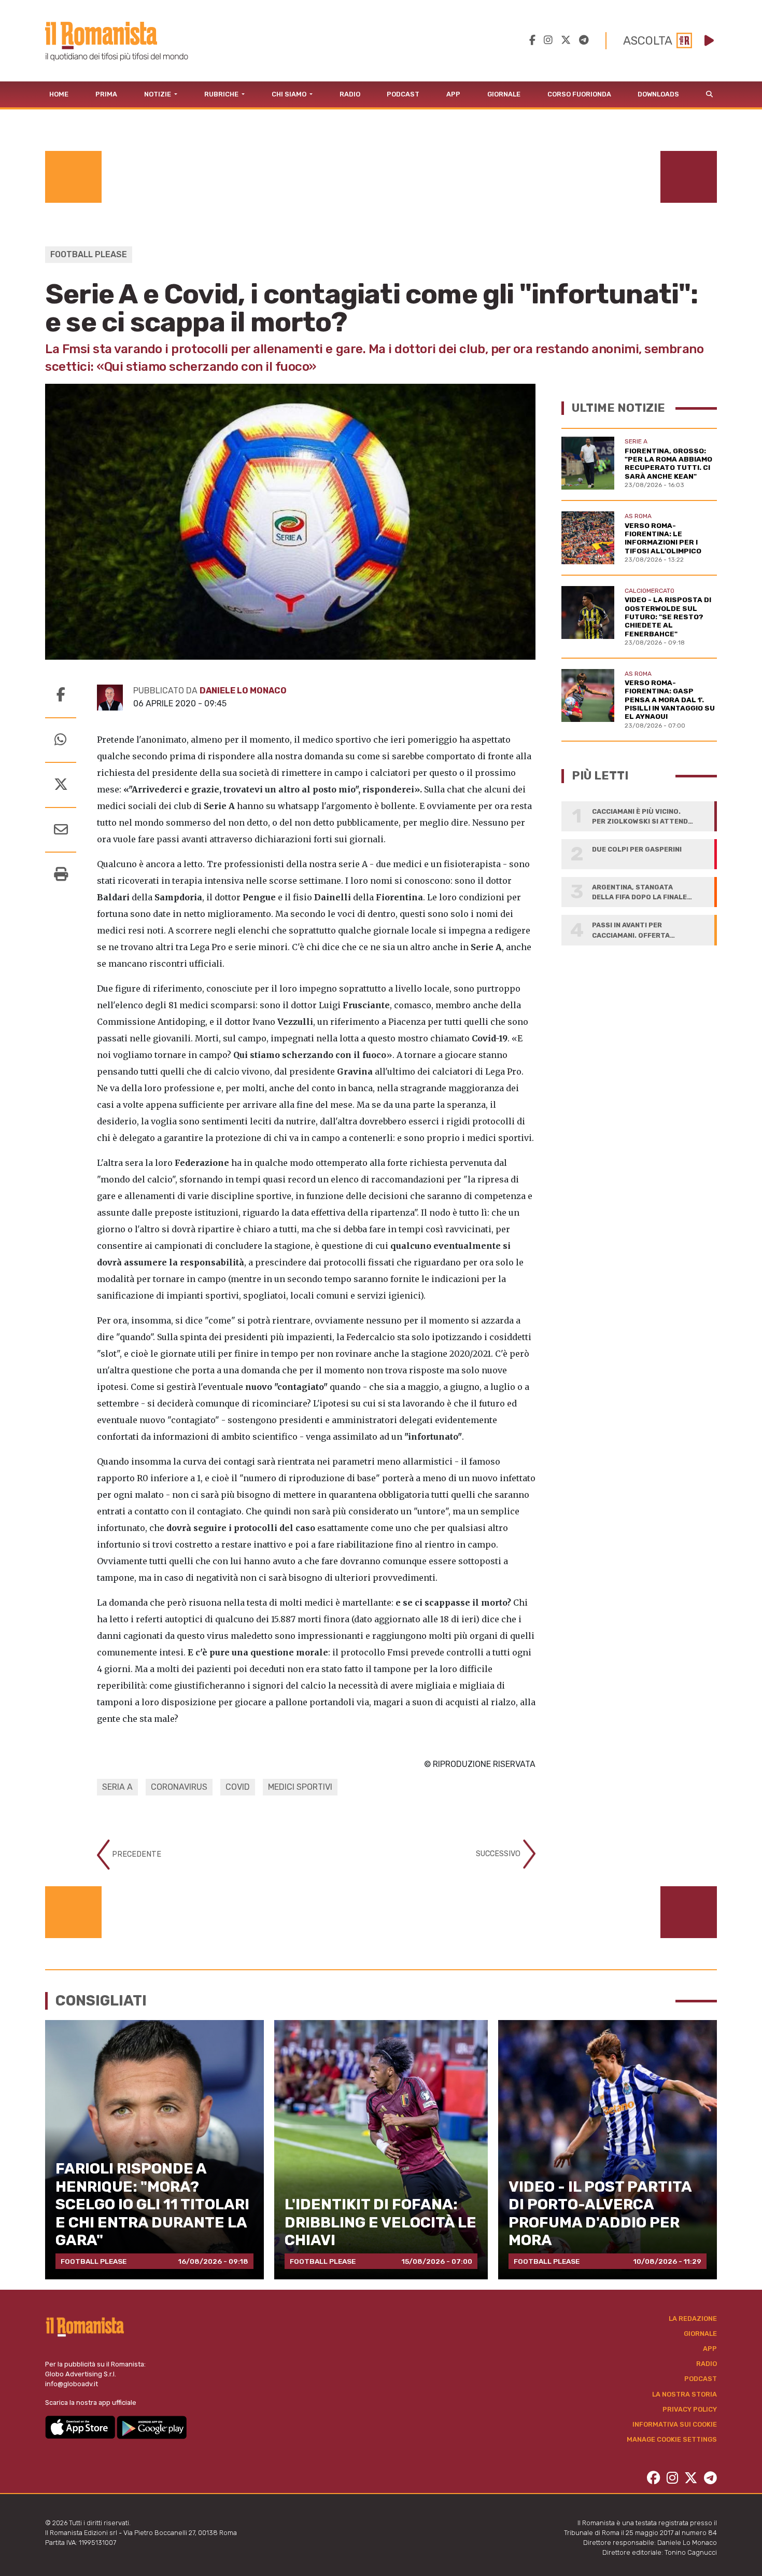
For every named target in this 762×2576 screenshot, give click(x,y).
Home (59, 94)
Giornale (504, 94)
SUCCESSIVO (499, 1854)
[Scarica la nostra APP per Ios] (81, 2427)
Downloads (658, 94)
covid (238, 1787)
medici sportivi (300, 1787)
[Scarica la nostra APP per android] (152, 2427)
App (453, 94)
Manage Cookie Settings (672, 2439)
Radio (350, 94)
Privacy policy (690, 2409)
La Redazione (693, 2319)
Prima (106, 94)
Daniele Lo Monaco (243, 691)
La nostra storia (685, 2394)
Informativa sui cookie (675, 2424)
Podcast (403, 94)
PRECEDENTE (136, 1854)
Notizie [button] (158, 94)
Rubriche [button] (222, 94)
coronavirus (179, 1787)
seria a (117, 1787)
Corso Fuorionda (579, 94)
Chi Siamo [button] (290, 94)
